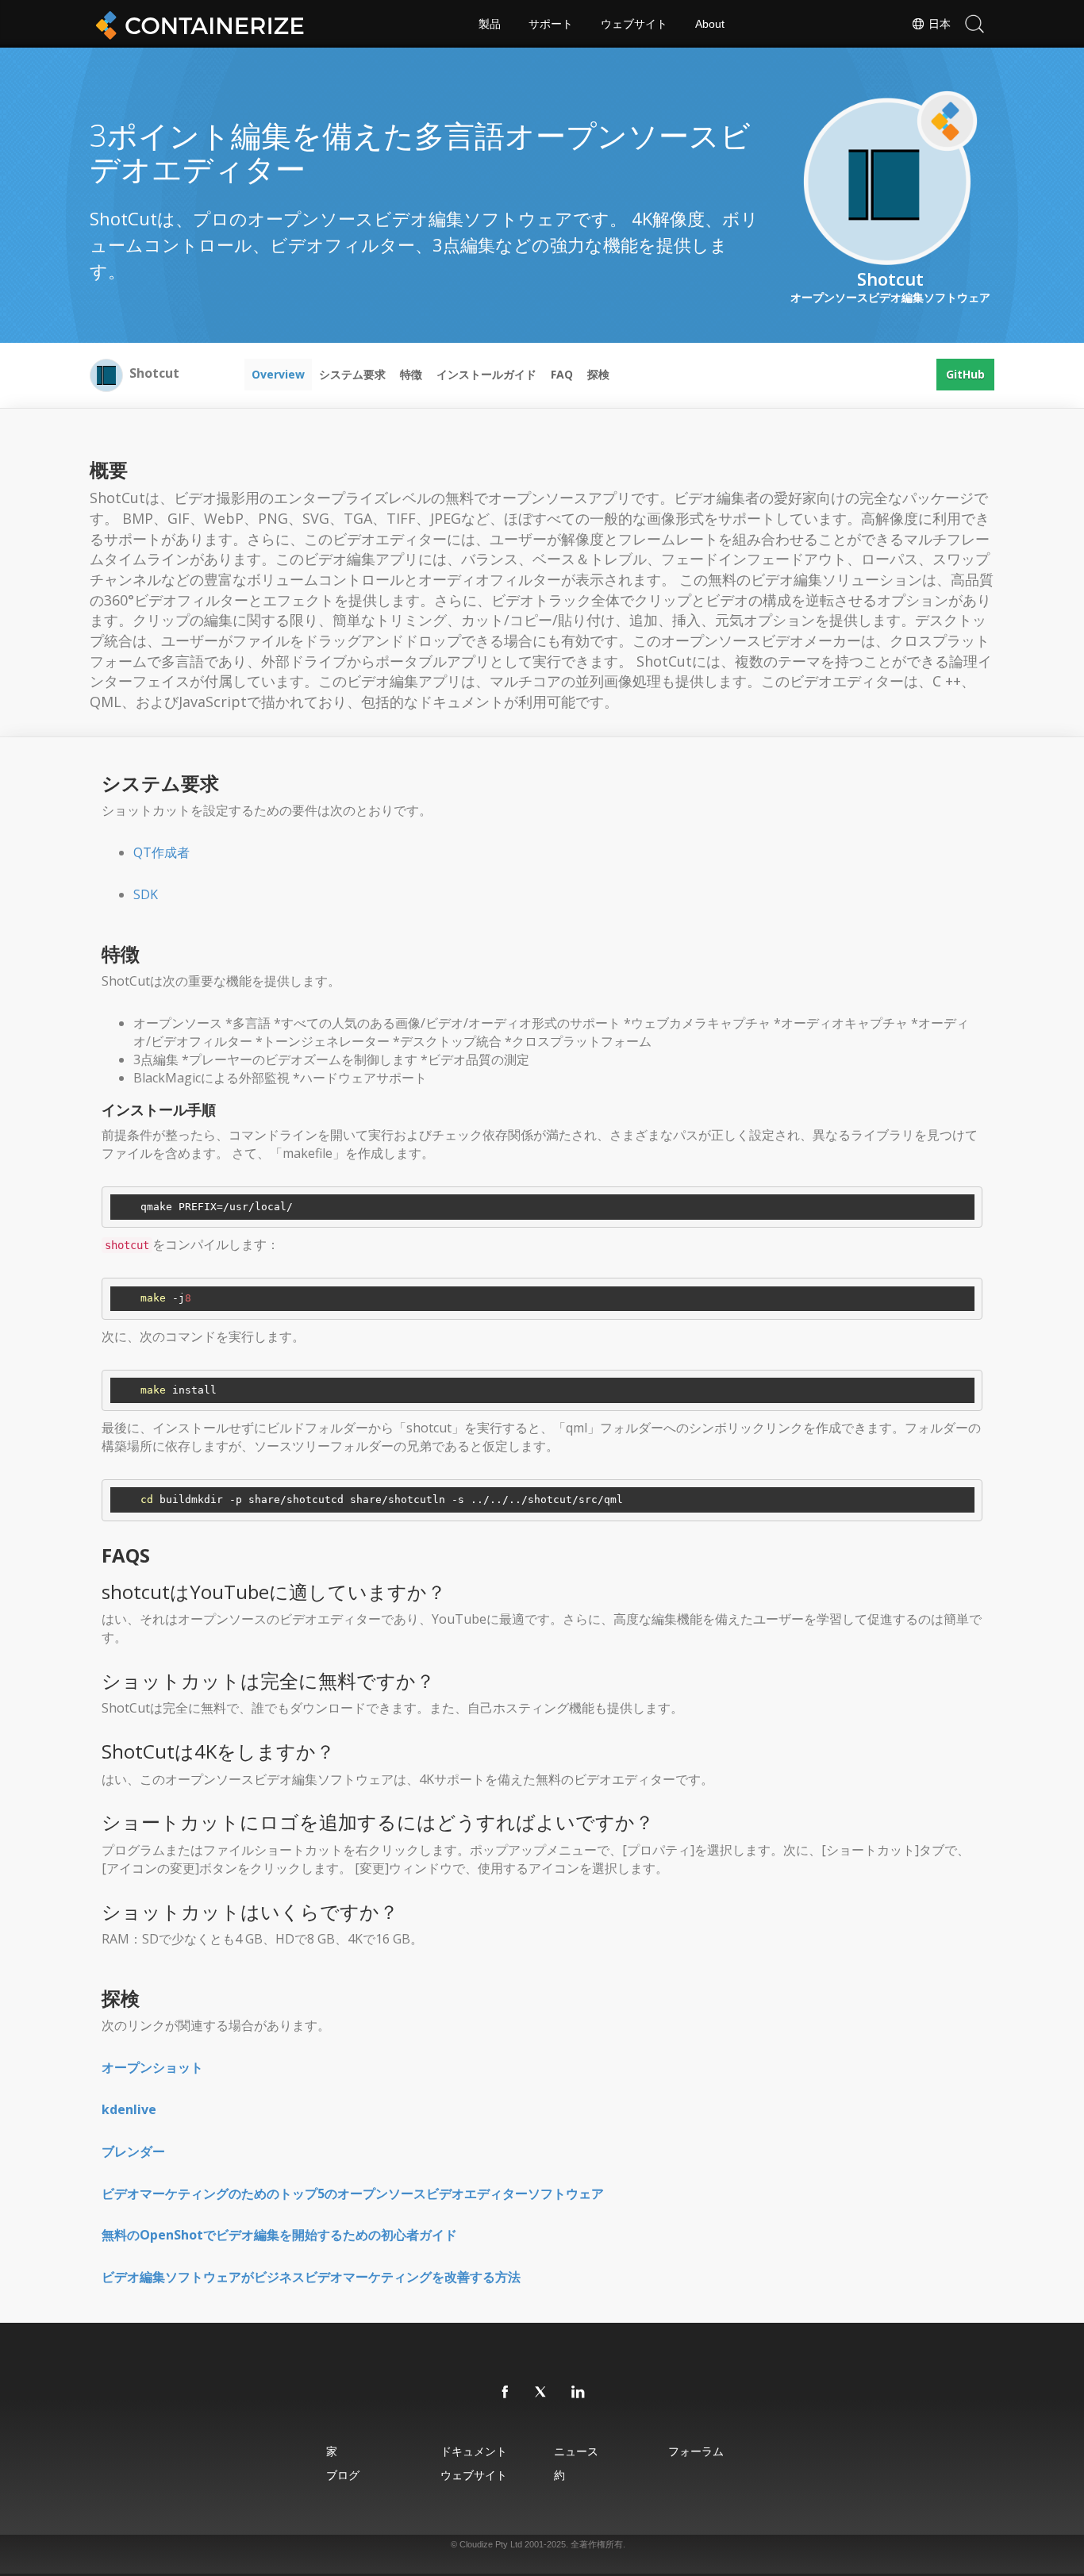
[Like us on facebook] (505, 2393)
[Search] (974, 24)
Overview (278, 374)
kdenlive (129, 2109)
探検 (598, 374)
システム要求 (352, 374)
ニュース (576, 2451)
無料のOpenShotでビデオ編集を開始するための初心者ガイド (279, 2235)
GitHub (965, 374)
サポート (551, 24)
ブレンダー (133, 2151)
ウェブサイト (634, 24)
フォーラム (696, 2451)
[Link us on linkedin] (579, 2393)
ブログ (343, 2475)
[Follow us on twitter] (542, 2393)
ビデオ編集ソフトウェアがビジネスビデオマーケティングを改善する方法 (311, 2277)
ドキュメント (474, 2451)
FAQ (562, 374)
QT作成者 (161, 852)
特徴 (411, 374)
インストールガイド (486, 374)
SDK (146, 894)
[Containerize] (197, 24)
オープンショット (152, 2067)
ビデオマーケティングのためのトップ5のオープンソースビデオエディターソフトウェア (353, 2193)
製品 (490, 24)
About (710, 24)
